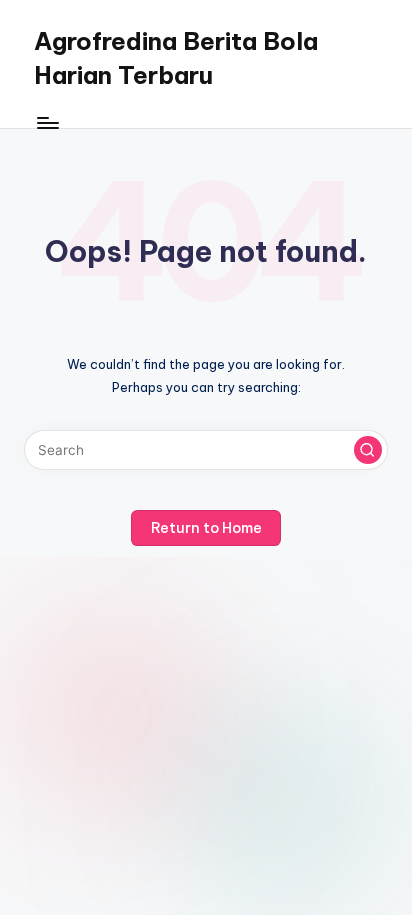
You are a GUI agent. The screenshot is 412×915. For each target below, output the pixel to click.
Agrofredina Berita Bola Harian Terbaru (176, 58)
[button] (368, 450)
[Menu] (47, 122)
